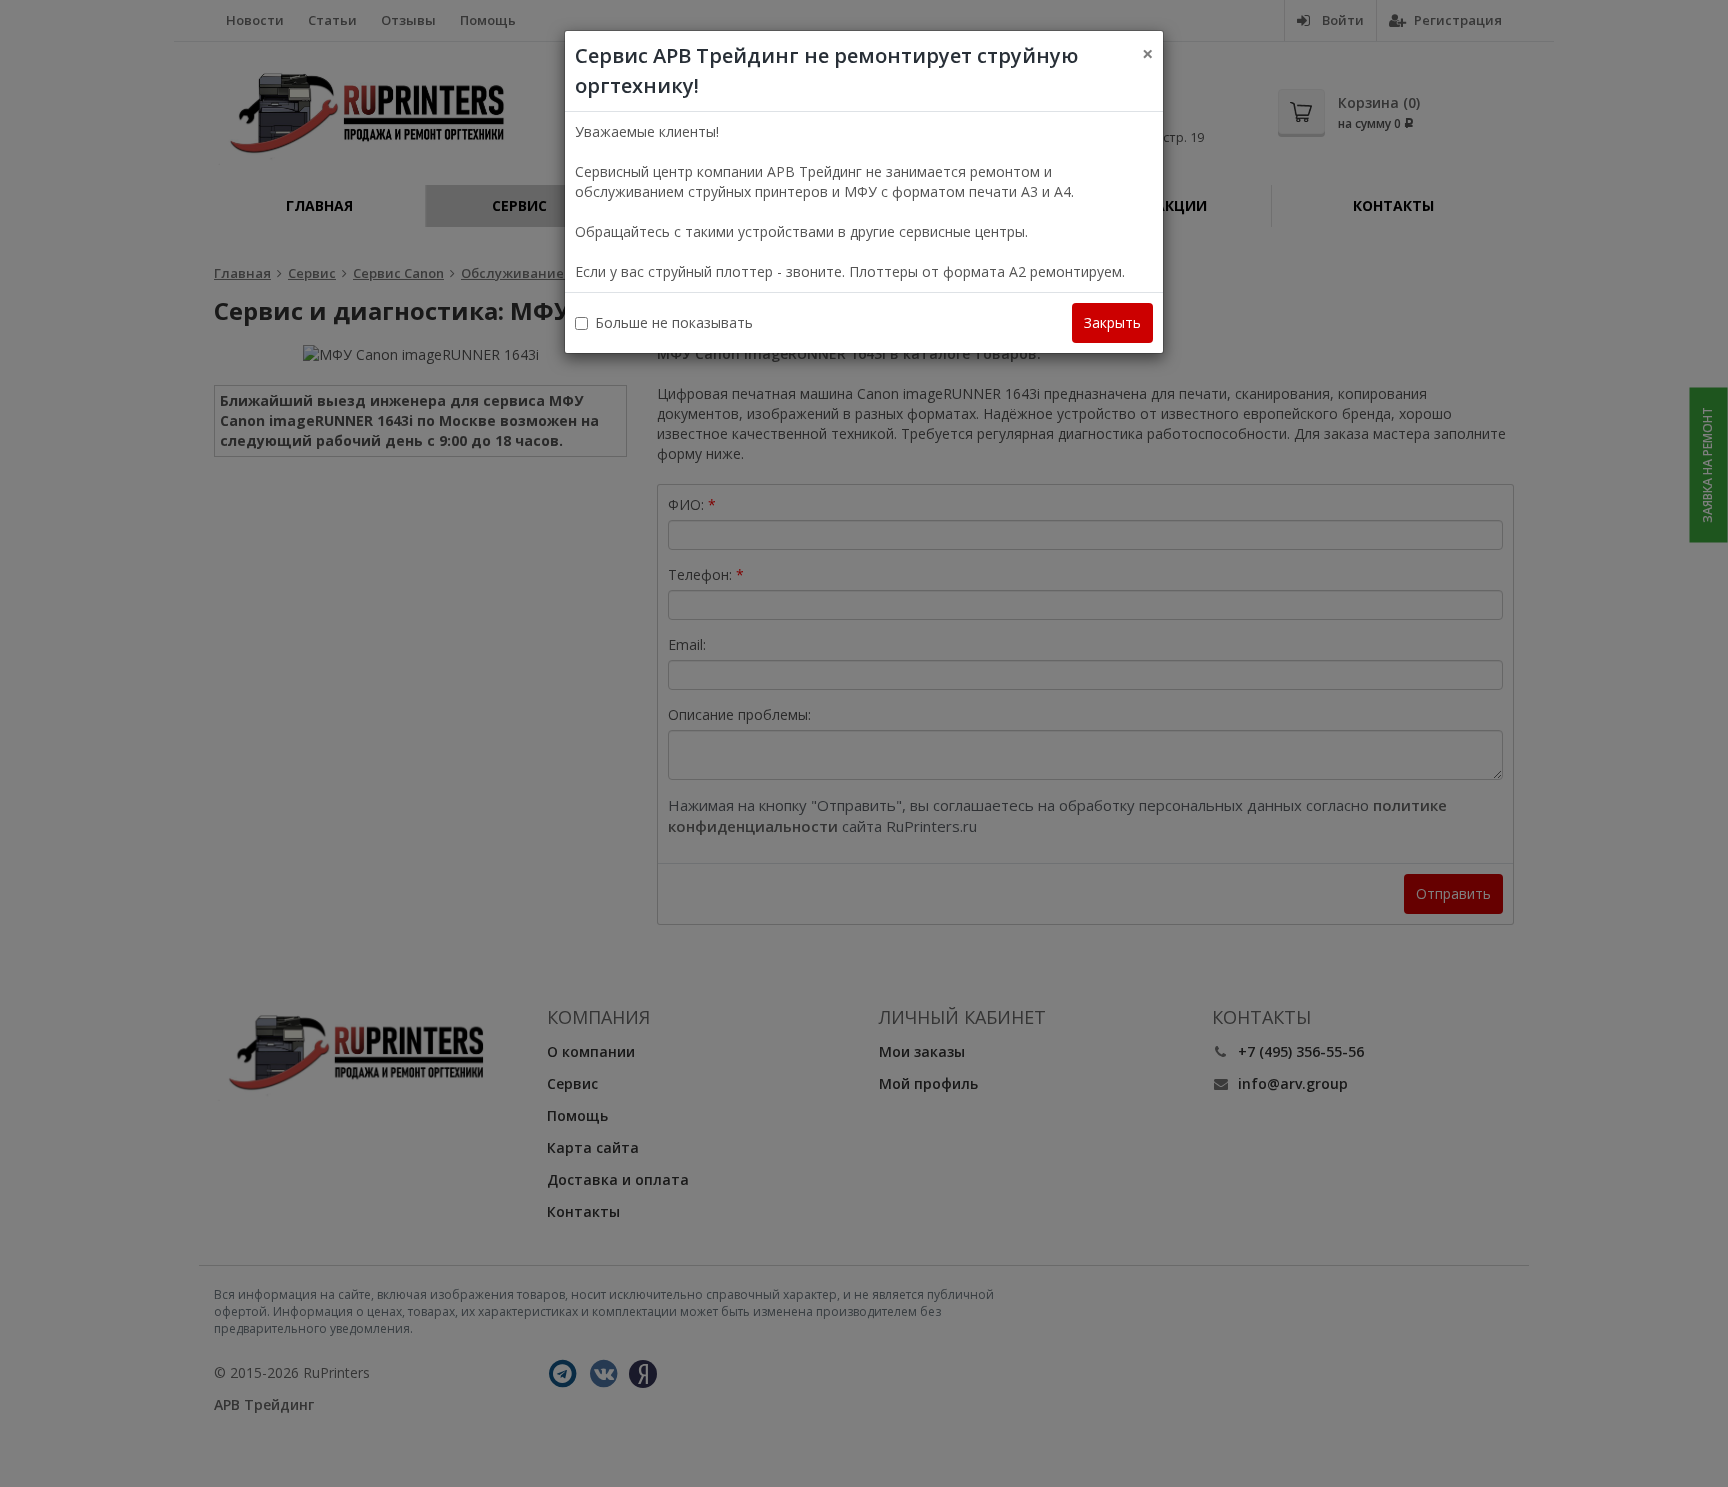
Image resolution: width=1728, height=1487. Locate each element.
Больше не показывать (674, 322)
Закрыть (1112, 322)
